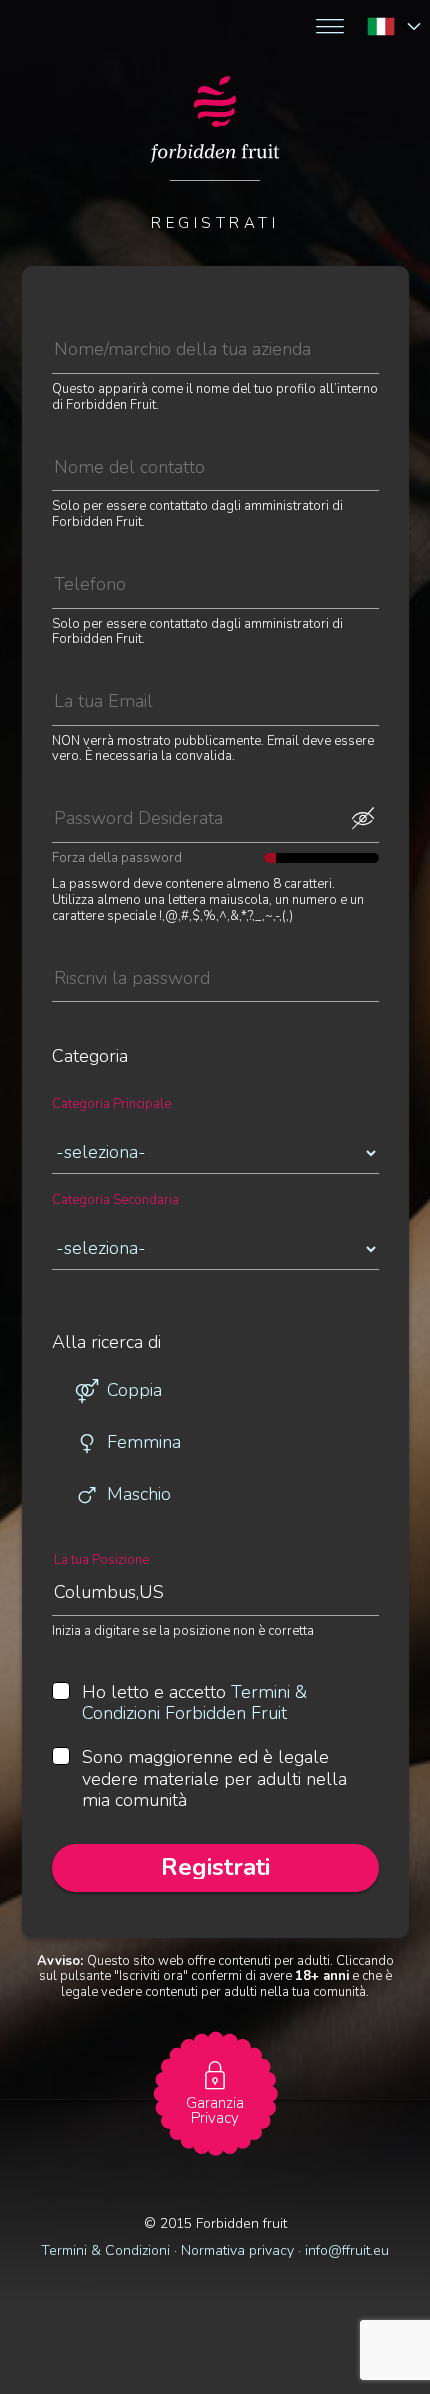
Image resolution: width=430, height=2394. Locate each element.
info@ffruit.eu (347, 2250)
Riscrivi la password (114, 946)
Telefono (79, 553)
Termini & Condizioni (105, 2250)
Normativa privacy (237, 2250)
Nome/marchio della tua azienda (147, 318)
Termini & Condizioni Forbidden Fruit (194, 1703)
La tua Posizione (101, 1560)
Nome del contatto (108, 435)
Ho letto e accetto (194, 1703)
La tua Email (89, 670)
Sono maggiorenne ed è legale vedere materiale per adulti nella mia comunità (214, 1779)
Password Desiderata (118, 787)
